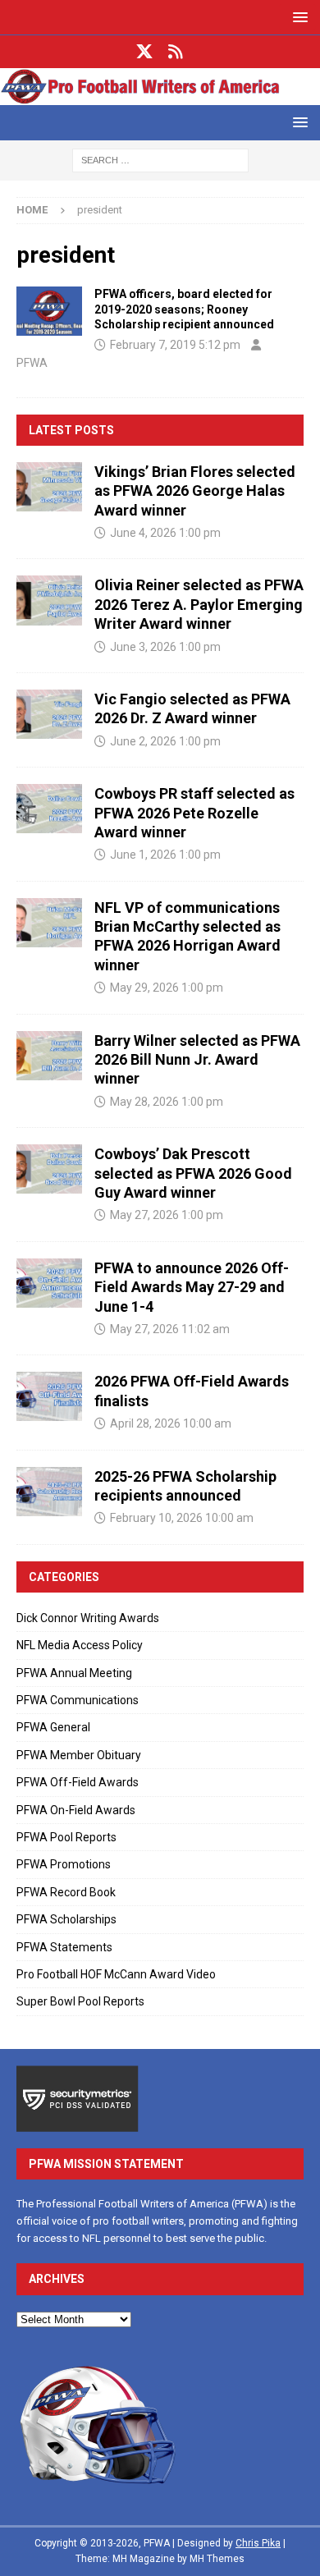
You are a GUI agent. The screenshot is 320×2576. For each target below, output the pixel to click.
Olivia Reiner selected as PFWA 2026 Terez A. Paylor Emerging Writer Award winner (199, 604)
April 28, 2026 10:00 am (171, 1423)
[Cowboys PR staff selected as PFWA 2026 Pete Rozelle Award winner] (49, 809)
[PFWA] (160, 96)
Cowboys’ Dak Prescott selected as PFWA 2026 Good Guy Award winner (193, 1173)
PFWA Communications (78, 1700)
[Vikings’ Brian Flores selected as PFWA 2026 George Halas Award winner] (49, 487)
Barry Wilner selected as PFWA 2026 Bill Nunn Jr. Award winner (197, 1060)
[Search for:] (160, 159)
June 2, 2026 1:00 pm (165, 741)
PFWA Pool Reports (66, 1837)
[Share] (176, 52)
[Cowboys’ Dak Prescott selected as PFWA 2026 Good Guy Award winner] (49, 1169)
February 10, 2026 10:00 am (182, 1518)
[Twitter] (145, 52)
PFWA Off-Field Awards (78, 1782)
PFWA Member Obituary (79, 1755)
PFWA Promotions (64, 1864)
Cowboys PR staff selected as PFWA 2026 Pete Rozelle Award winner (194, 813)
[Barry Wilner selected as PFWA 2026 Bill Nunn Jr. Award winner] (49, 1056)
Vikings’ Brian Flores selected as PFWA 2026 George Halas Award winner (195, 491)
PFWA (32, 363)
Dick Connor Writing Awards (88, 1618)
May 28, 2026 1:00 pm (167, 1102)
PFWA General (53, 1727)
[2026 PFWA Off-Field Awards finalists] (49, 1396)
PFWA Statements (64, 1947)
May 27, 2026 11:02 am (170, 1329)
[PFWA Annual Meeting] (49, 311)
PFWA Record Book (66, 1892)
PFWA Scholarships (66, 1919)
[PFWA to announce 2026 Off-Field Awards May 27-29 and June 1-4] (49, 1283)
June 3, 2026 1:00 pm (165, 647)
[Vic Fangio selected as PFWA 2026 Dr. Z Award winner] (49, 714)
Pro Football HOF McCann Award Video (116, 1974)
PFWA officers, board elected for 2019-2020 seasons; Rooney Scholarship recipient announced (184, 309)
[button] (297, 17)
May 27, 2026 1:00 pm (167, 1215)
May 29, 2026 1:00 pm (167, 988)
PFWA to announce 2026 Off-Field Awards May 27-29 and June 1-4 (192, 1287)
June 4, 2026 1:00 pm (165, 533)
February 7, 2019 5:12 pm (175, 345)
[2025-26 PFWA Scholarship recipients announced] (49, 1492)
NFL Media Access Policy (80, 1645)
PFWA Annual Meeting (74, 1673)
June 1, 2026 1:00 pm (165, 855)
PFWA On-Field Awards (76, 1810)
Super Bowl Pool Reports (80, 2001)
